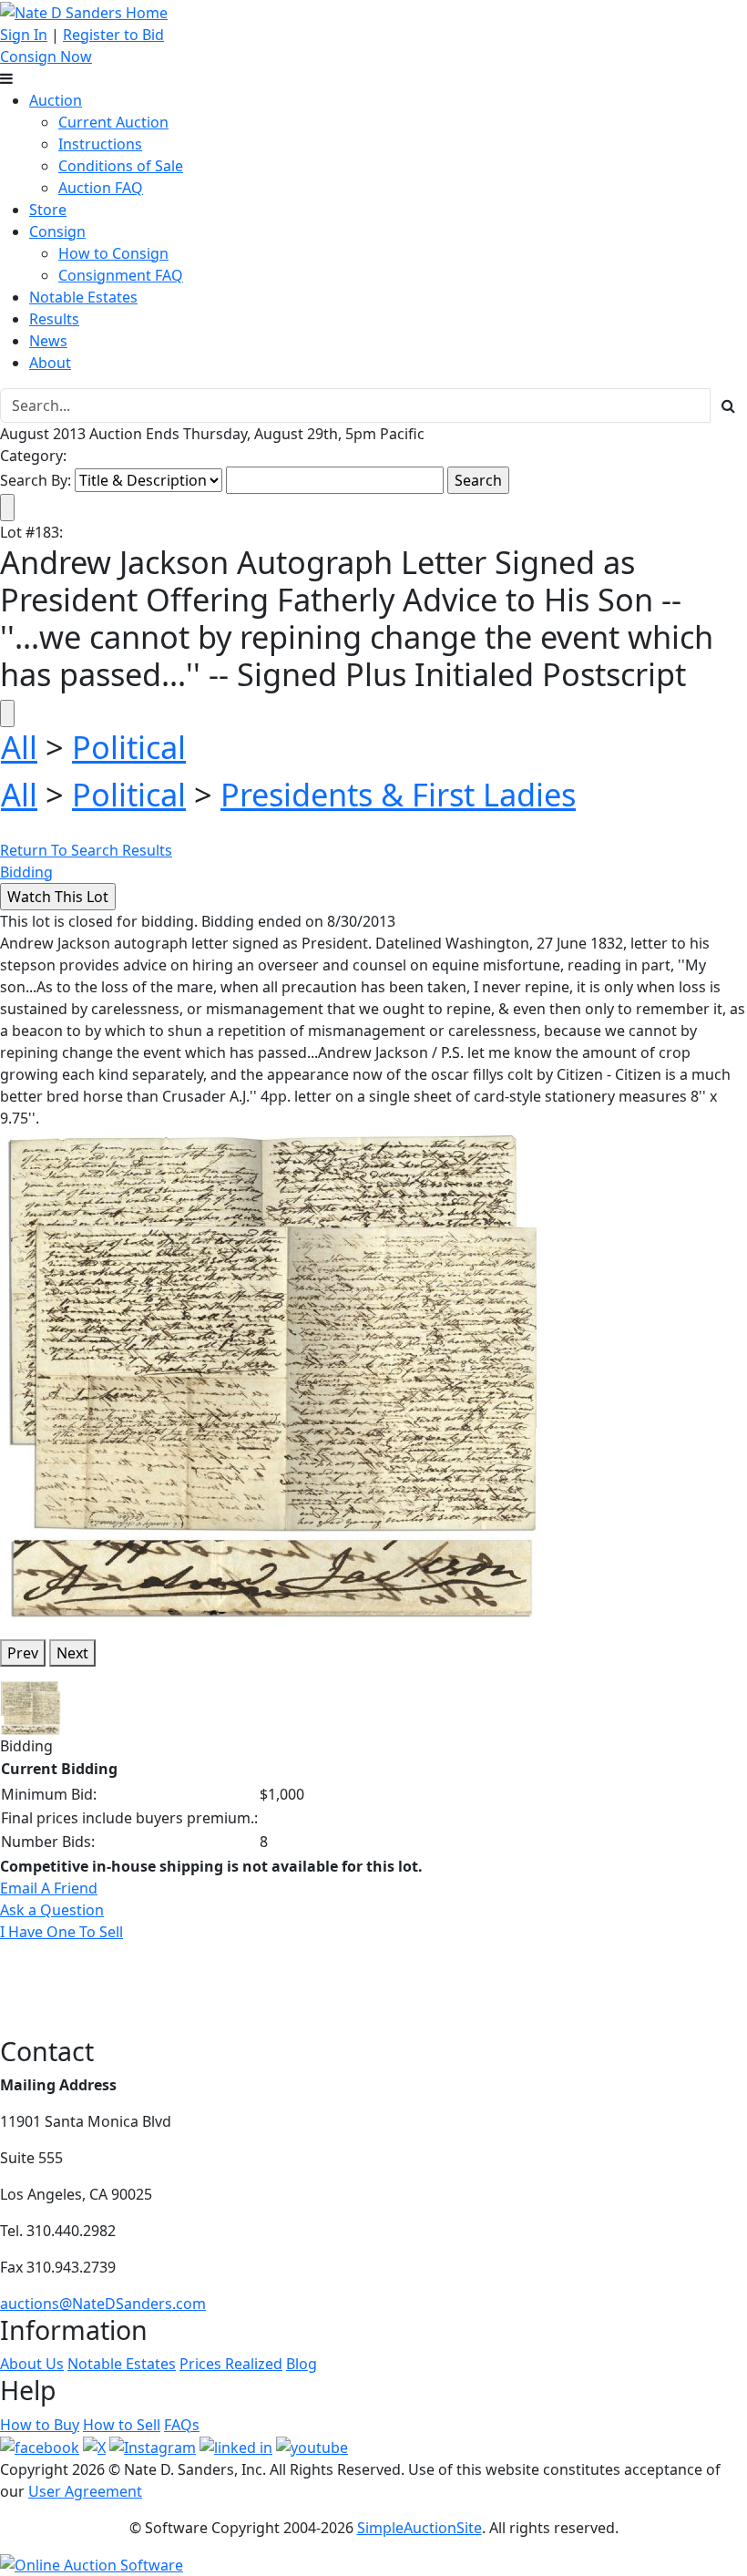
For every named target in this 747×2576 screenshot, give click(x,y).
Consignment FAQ (121, 275)
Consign (57, 231)
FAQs (182, 2425)
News (48, 341)
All (19, 747)
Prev (23, 1653)
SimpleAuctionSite (420, 2528)
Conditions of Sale (121, 166)
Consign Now (46, 56)
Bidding (26, 872)
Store (48, 210)
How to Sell (122, 2425)
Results (54, 319)
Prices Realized (231, 2364)
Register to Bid (113, 35)
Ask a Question (52, 1910)
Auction (56, 100)
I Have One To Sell (61, 1932)
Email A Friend (49, 1888)
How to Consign (113, 253)
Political (129, 747)
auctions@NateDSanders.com (103, 2304)
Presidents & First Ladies (398, 794)
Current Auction (113, 122)
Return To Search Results (86, 850)
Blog (302, 2364)
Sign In (24, 35)
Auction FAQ (101, 188)
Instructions (100, 144)
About (50, 363)
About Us (32, 2364)
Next (72, 1653)
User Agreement (85, 2491)
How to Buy (40, 2425)
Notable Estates (83, 297)
